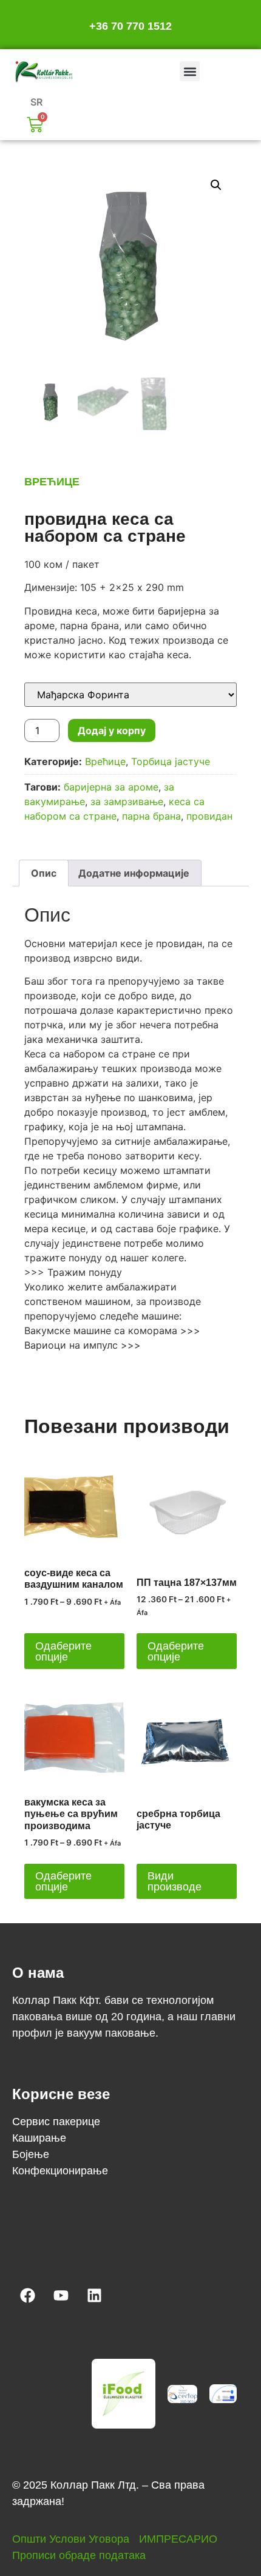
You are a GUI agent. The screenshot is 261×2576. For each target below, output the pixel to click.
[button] (190, 71)
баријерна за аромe (111, 787)
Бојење (31, 2154)
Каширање (39, 2138)
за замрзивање (127, 801)
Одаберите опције (63, 1651)
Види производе (175, 1881)
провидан (209, 816)
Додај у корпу (112, 730)
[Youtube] (61, 2295)
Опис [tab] (44, 873)
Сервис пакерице (56, 2122)
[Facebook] (27, 2295)
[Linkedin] (94, 2295)
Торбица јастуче (171, 761)
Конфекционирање (60, 2171)
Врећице (52, 482)
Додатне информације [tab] (134, 873)
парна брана (151, 816)
